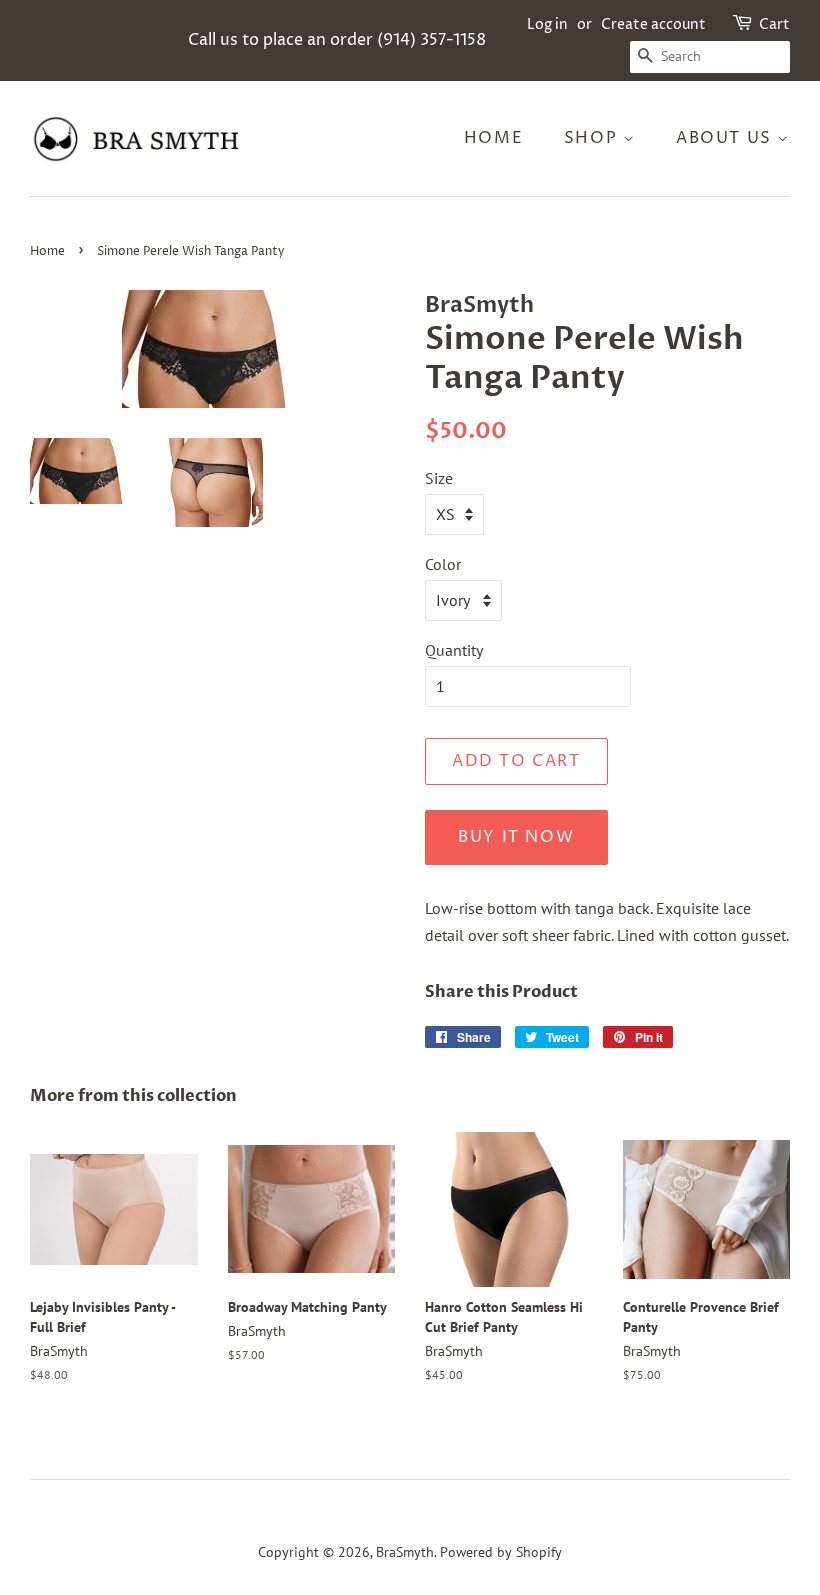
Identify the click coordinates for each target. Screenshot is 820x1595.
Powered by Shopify (501, 1552)
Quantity (454, 650)
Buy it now (516, 837)
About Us (726, 138)
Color (443, 564)
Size (439, 478)
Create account (653, 24)
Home (493, 138)
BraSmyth (405, 1552)
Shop (593, 138)
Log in (547, 24)
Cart (774, 24)
